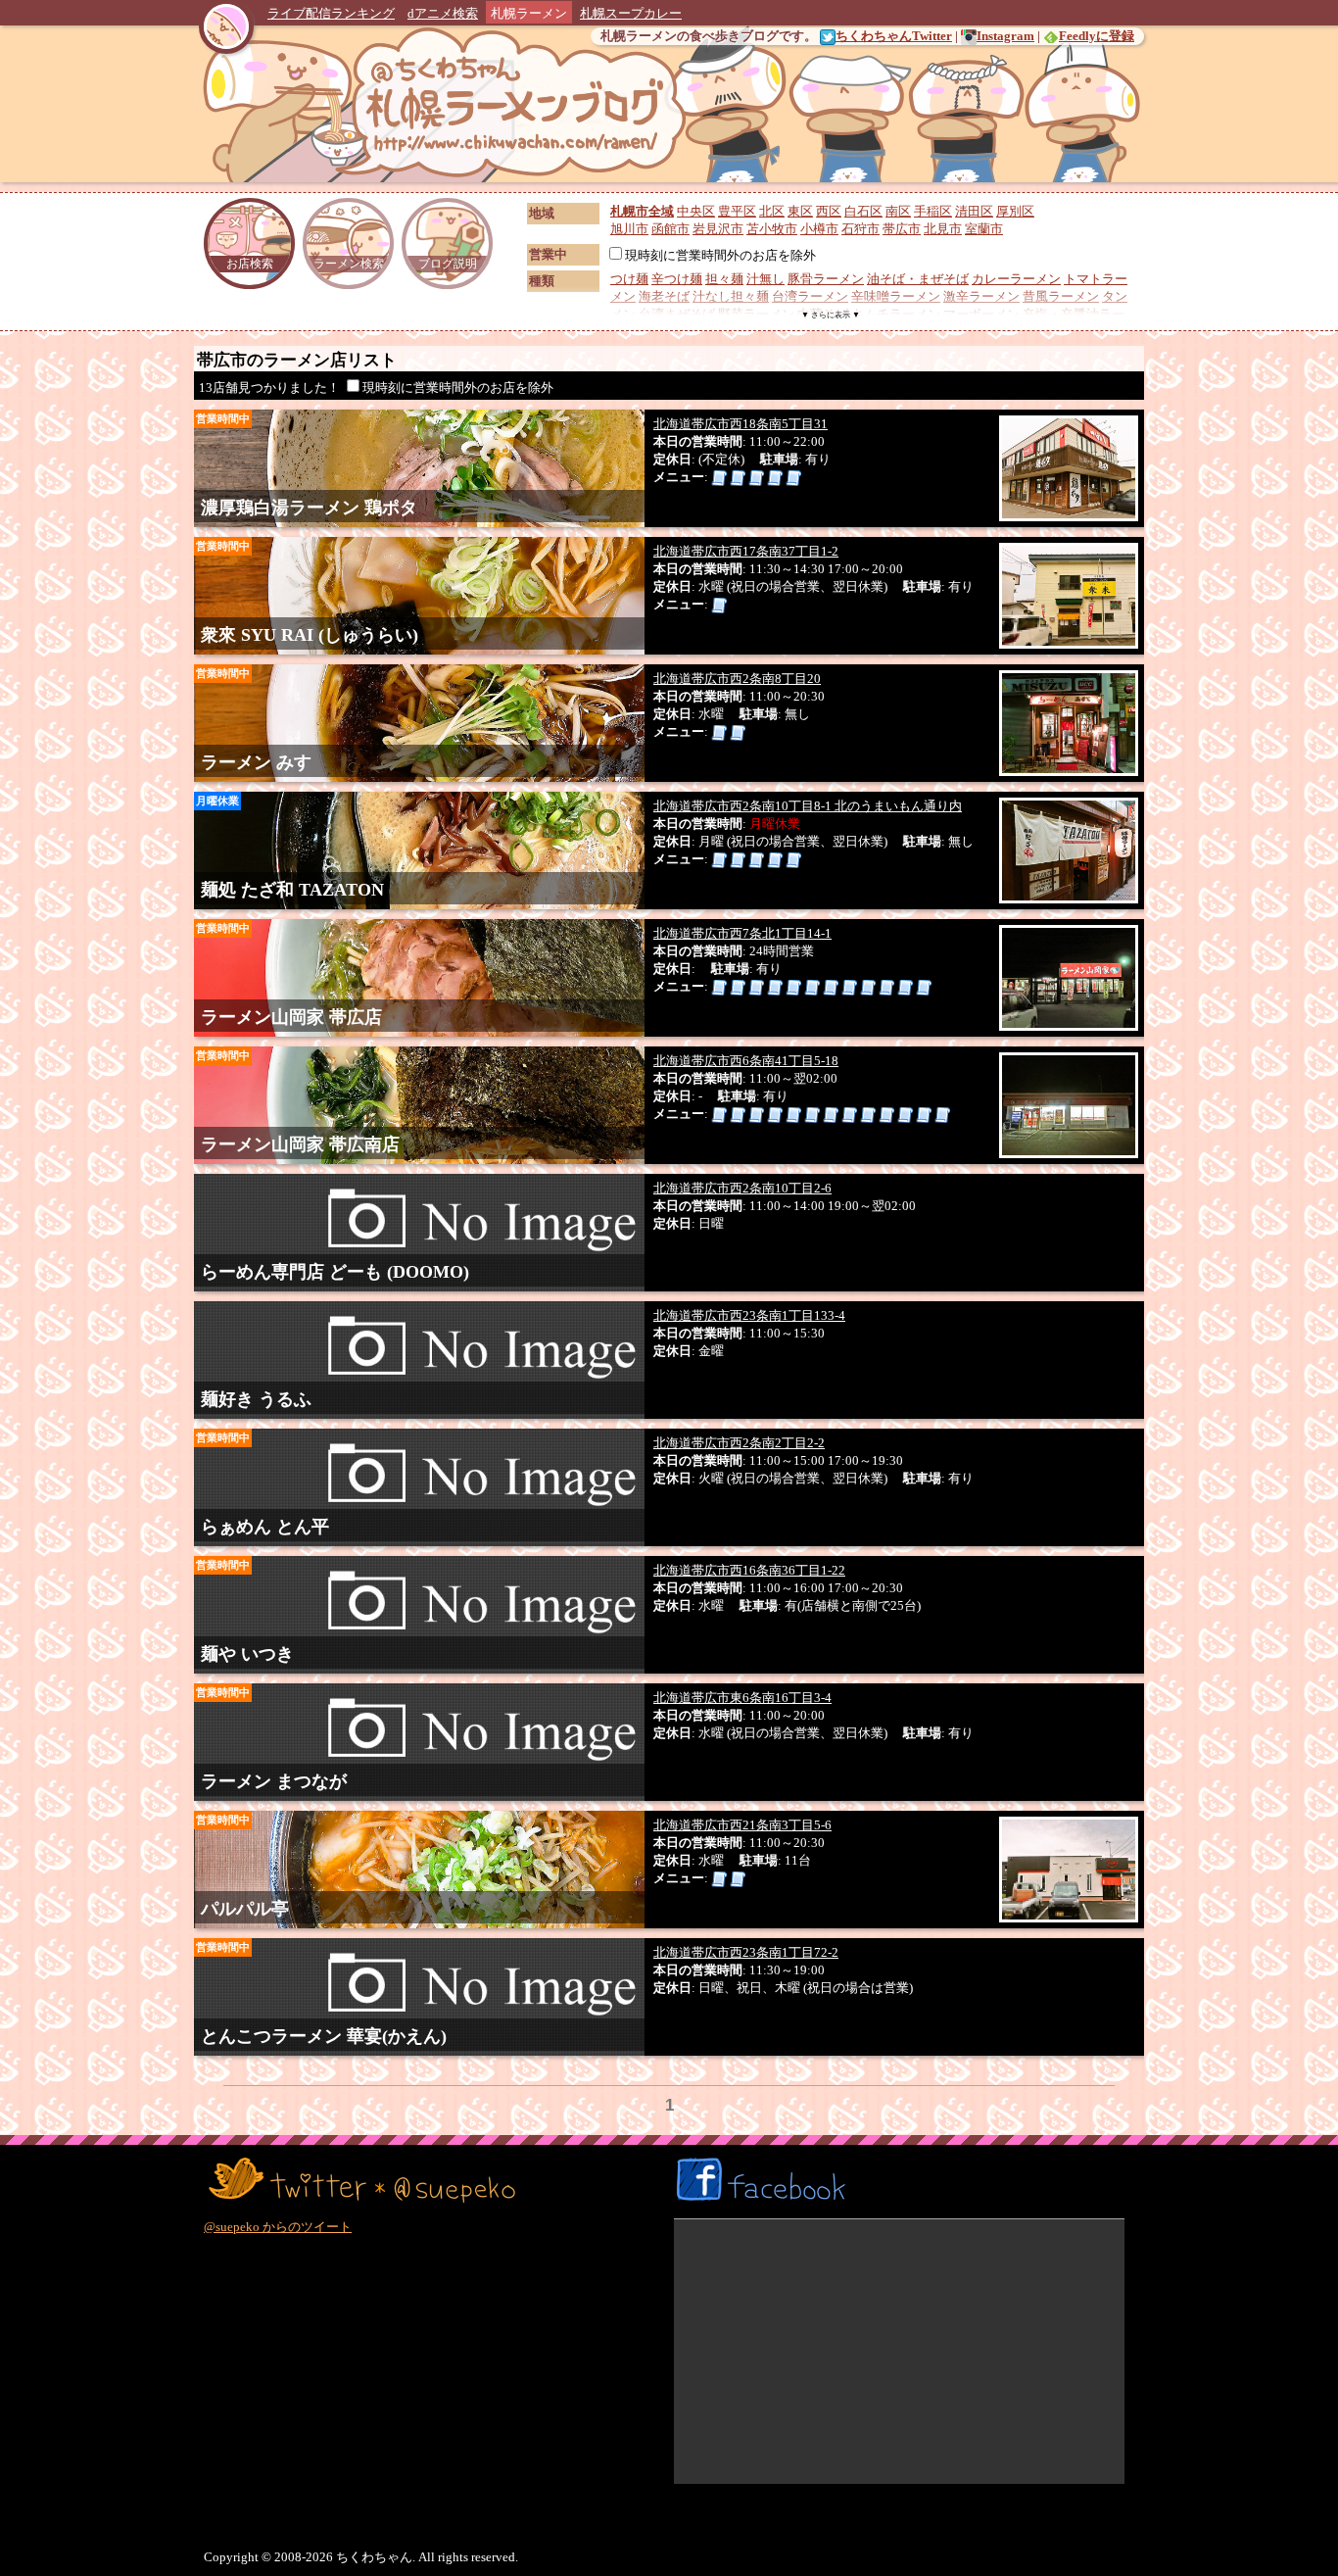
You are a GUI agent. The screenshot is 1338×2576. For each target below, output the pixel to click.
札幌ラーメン (529, 13)
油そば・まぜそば (918, 279)
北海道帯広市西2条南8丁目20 (737, 679)
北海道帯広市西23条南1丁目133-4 (749, 1315)
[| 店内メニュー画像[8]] (849, 986)
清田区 (974, 211)
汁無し (765, 279)
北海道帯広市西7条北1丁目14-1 (742, 933)
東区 (800, 211)
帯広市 (902, 229)
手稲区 (933, 211)
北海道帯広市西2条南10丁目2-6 (742, 1188)
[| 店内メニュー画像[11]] (905, 986)
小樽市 (819, 229)
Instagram (1005, 36)
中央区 (696, 211)
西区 (829, 211)
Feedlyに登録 (1097, 36)
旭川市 (629, 229)
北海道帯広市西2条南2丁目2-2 (739, 1443)
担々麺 (724, 279)
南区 (898, 211)
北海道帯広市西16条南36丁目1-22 (749, 1570)
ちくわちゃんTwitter (894, 36)
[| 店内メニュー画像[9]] (868, 986)
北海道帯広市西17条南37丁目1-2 (746, 551)
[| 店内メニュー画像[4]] (775, 477)
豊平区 (737, 211)
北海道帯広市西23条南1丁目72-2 (746, 1952)
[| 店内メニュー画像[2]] (738, 477)
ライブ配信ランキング (331, 13)
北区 (772, 211)
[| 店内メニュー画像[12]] (924, 986)
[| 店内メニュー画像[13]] (942, 1114)
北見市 (943, 229)
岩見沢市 (718, 229)
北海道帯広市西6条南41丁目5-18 (746, 1061)
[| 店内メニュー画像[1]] (719, 477)
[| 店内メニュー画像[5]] (793, 477)
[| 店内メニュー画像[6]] (812, 986)
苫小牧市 (772, 229)
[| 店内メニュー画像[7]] (831, 986)
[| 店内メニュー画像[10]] (886, 986)
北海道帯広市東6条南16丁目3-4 (742, 1698)
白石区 (863, 211)
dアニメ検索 (443, 13)
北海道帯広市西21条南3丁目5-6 (742, 1825)
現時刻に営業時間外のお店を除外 (720, 255)
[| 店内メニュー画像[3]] (756, 477)
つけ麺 (629, 279)
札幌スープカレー (631, 13)
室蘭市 (984, 229)
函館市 (670, 229)
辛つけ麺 (677, 279)
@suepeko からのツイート (278, 2227)
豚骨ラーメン (826, 279)
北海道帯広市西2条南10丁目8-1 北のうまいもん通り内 (808, 806)
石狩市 (860, 229)
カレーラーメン (1016, 279)
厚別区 (1015, 211)
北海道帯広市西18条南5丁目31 (741, 424)
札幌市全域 (642, 211)
